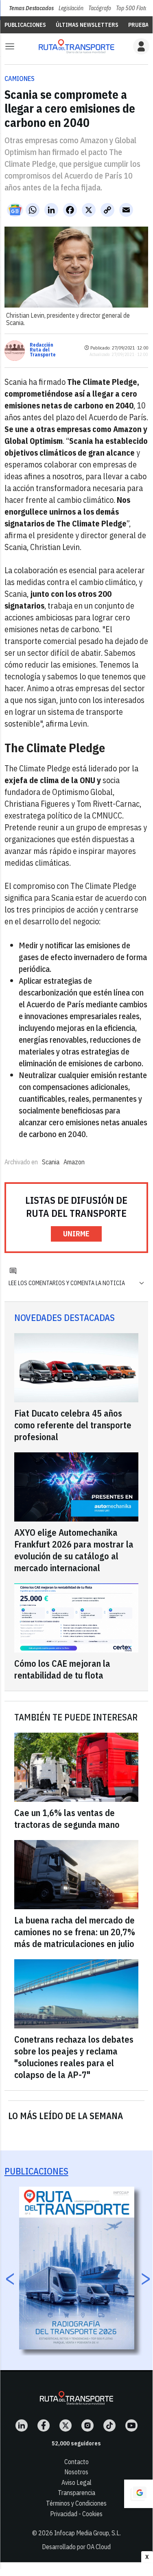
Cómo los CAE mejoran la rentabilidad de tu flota (62, 1669)
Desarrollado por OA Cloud (76, 2547)
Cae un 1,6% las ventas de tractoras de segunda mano (67, 1818)
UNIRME (76, 1234)
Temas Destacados (31, 8)
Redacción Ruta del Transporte (43, 350)
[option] (77, 2268)
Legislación (71, 8)
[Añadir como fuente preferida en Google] (138, 2494)
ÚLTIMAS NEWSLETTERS (87, 25)
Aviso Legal (76, 2482)
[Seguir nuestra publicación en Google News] (15, 210)
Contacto (76, 2462)
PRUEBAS (140, 25)
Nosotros (76, 2472)
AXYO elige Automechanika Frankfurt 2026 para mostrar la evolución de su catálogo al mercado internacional (74, 1550)
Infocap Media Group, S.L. (87, 2533)
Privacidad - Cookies (76, 2514)
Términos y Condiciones (76, 2503)
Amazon (74, 1162)
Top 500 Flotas (133, 8)
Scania (51, 1162)
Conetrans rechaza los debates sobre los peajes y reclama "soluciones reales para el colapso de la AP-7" (74, 2057)
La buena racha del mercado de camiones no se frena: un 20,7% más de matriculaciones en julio (75, 1932)
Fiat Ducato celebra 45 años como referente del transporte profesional (73, 1425)
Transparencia (76, 2493)
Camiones (20, 79)
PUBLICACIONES (25, 25)
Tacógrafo (100, 8)
